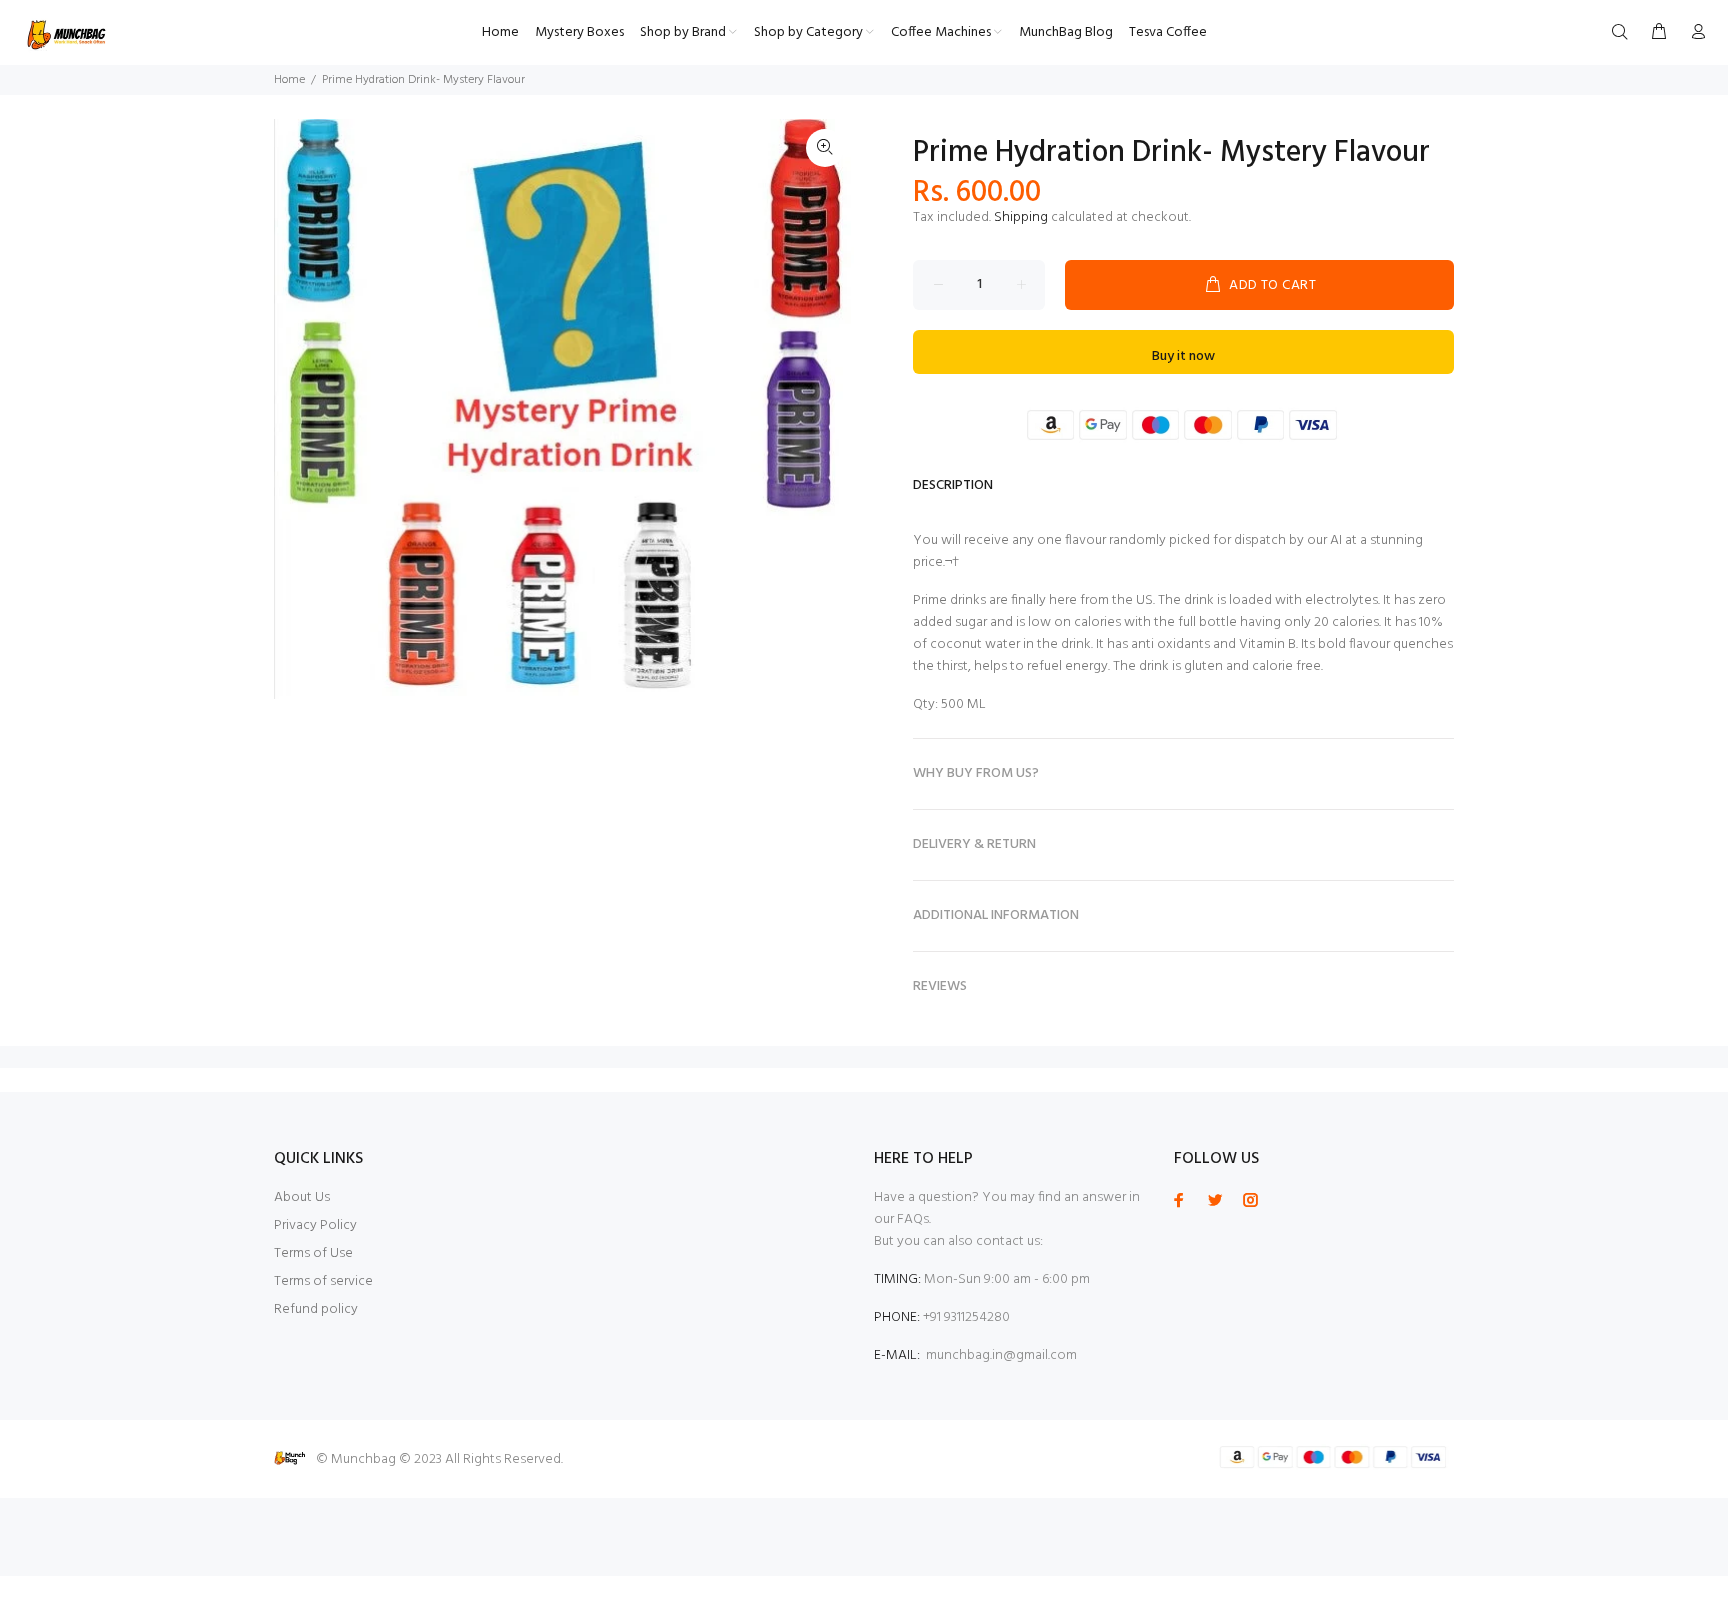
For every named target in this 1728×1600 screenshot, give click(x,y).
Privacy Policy (315, 1225)
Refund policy (316, 1309)
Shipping (1021, 217)
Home (289, 80)
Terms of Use (313, 1253)
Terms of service (323, 1281)
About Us (302, 1197)
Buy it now (1183, 356)
